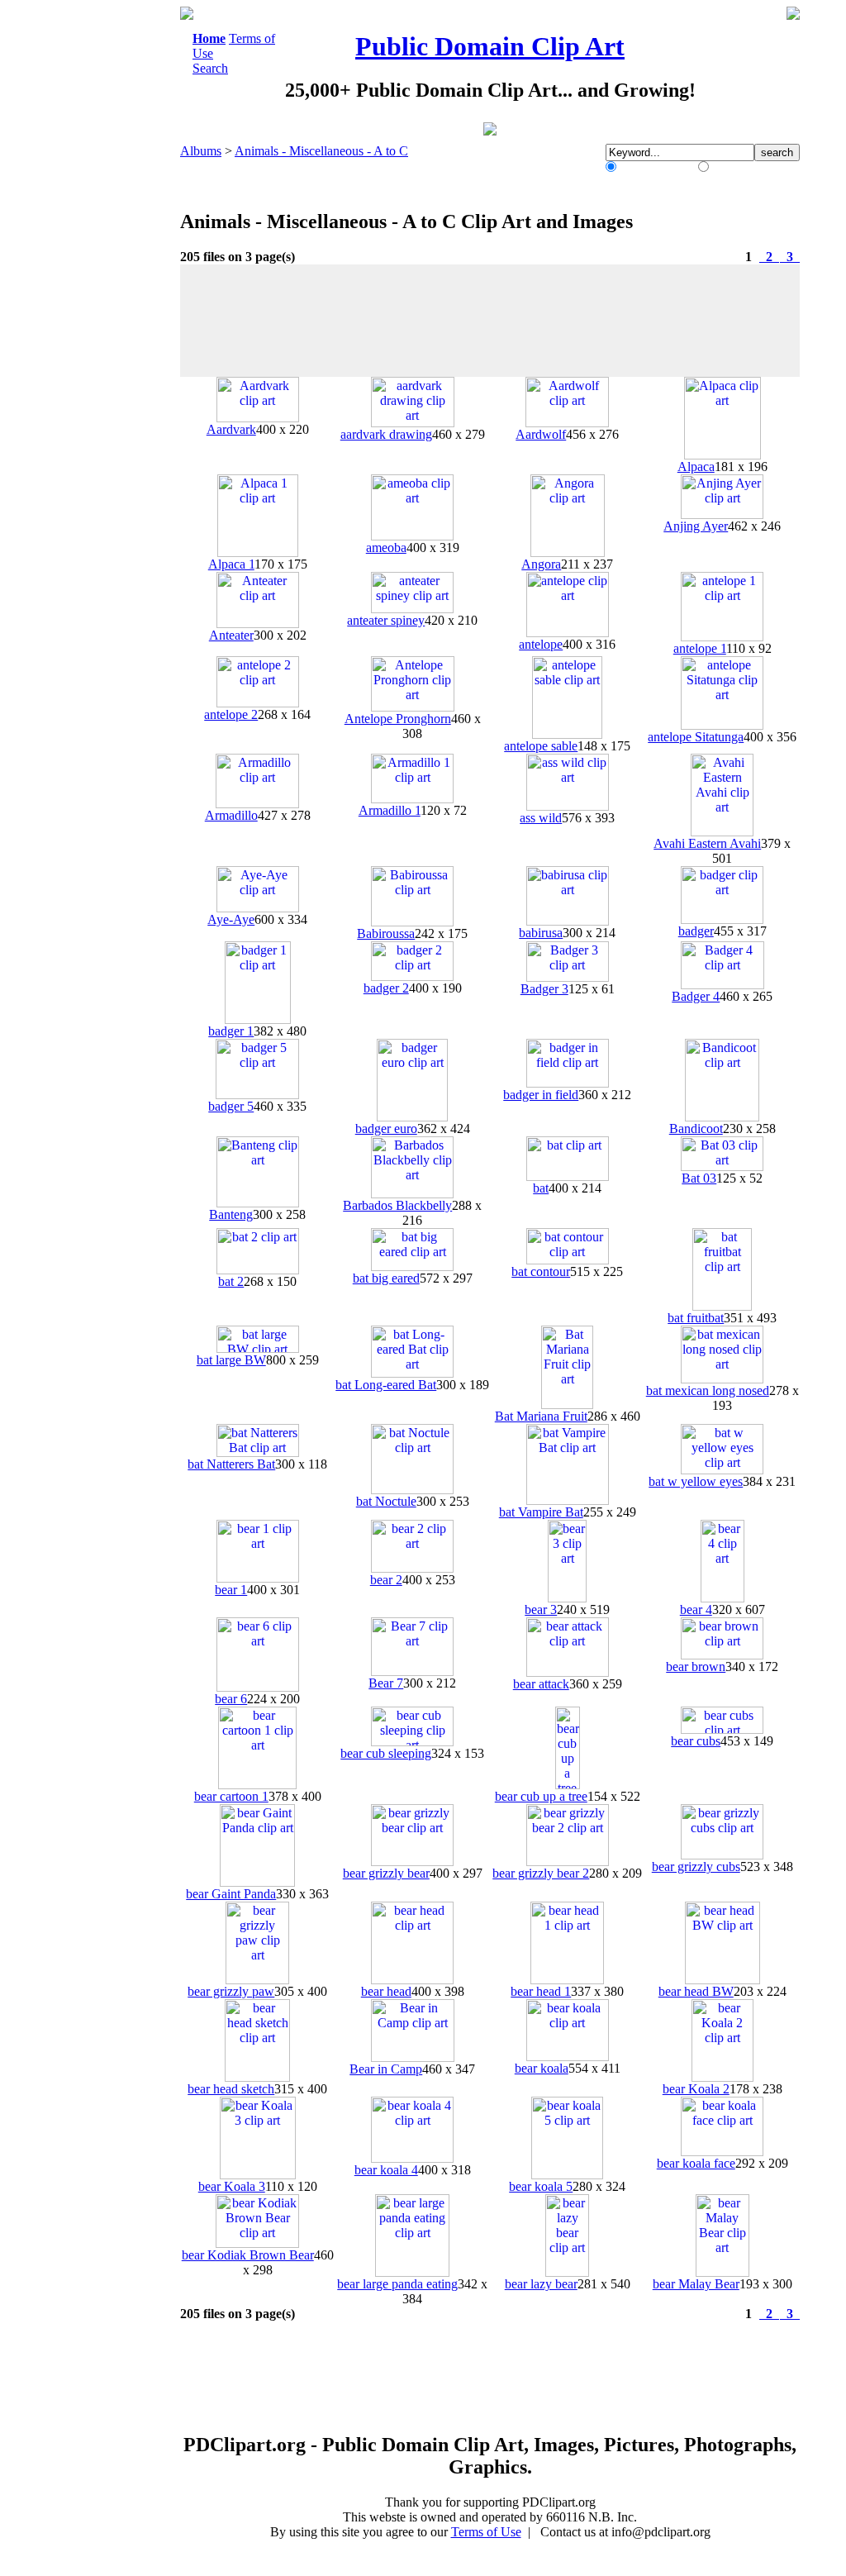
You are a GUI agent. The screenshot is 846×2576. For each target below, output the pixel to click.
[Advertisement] (112, 255)
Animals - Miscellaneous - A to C (321, 151)
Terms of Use (486, 2532)
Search (210, 68)
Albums (201, 151)
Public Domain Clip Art (490, 46)
